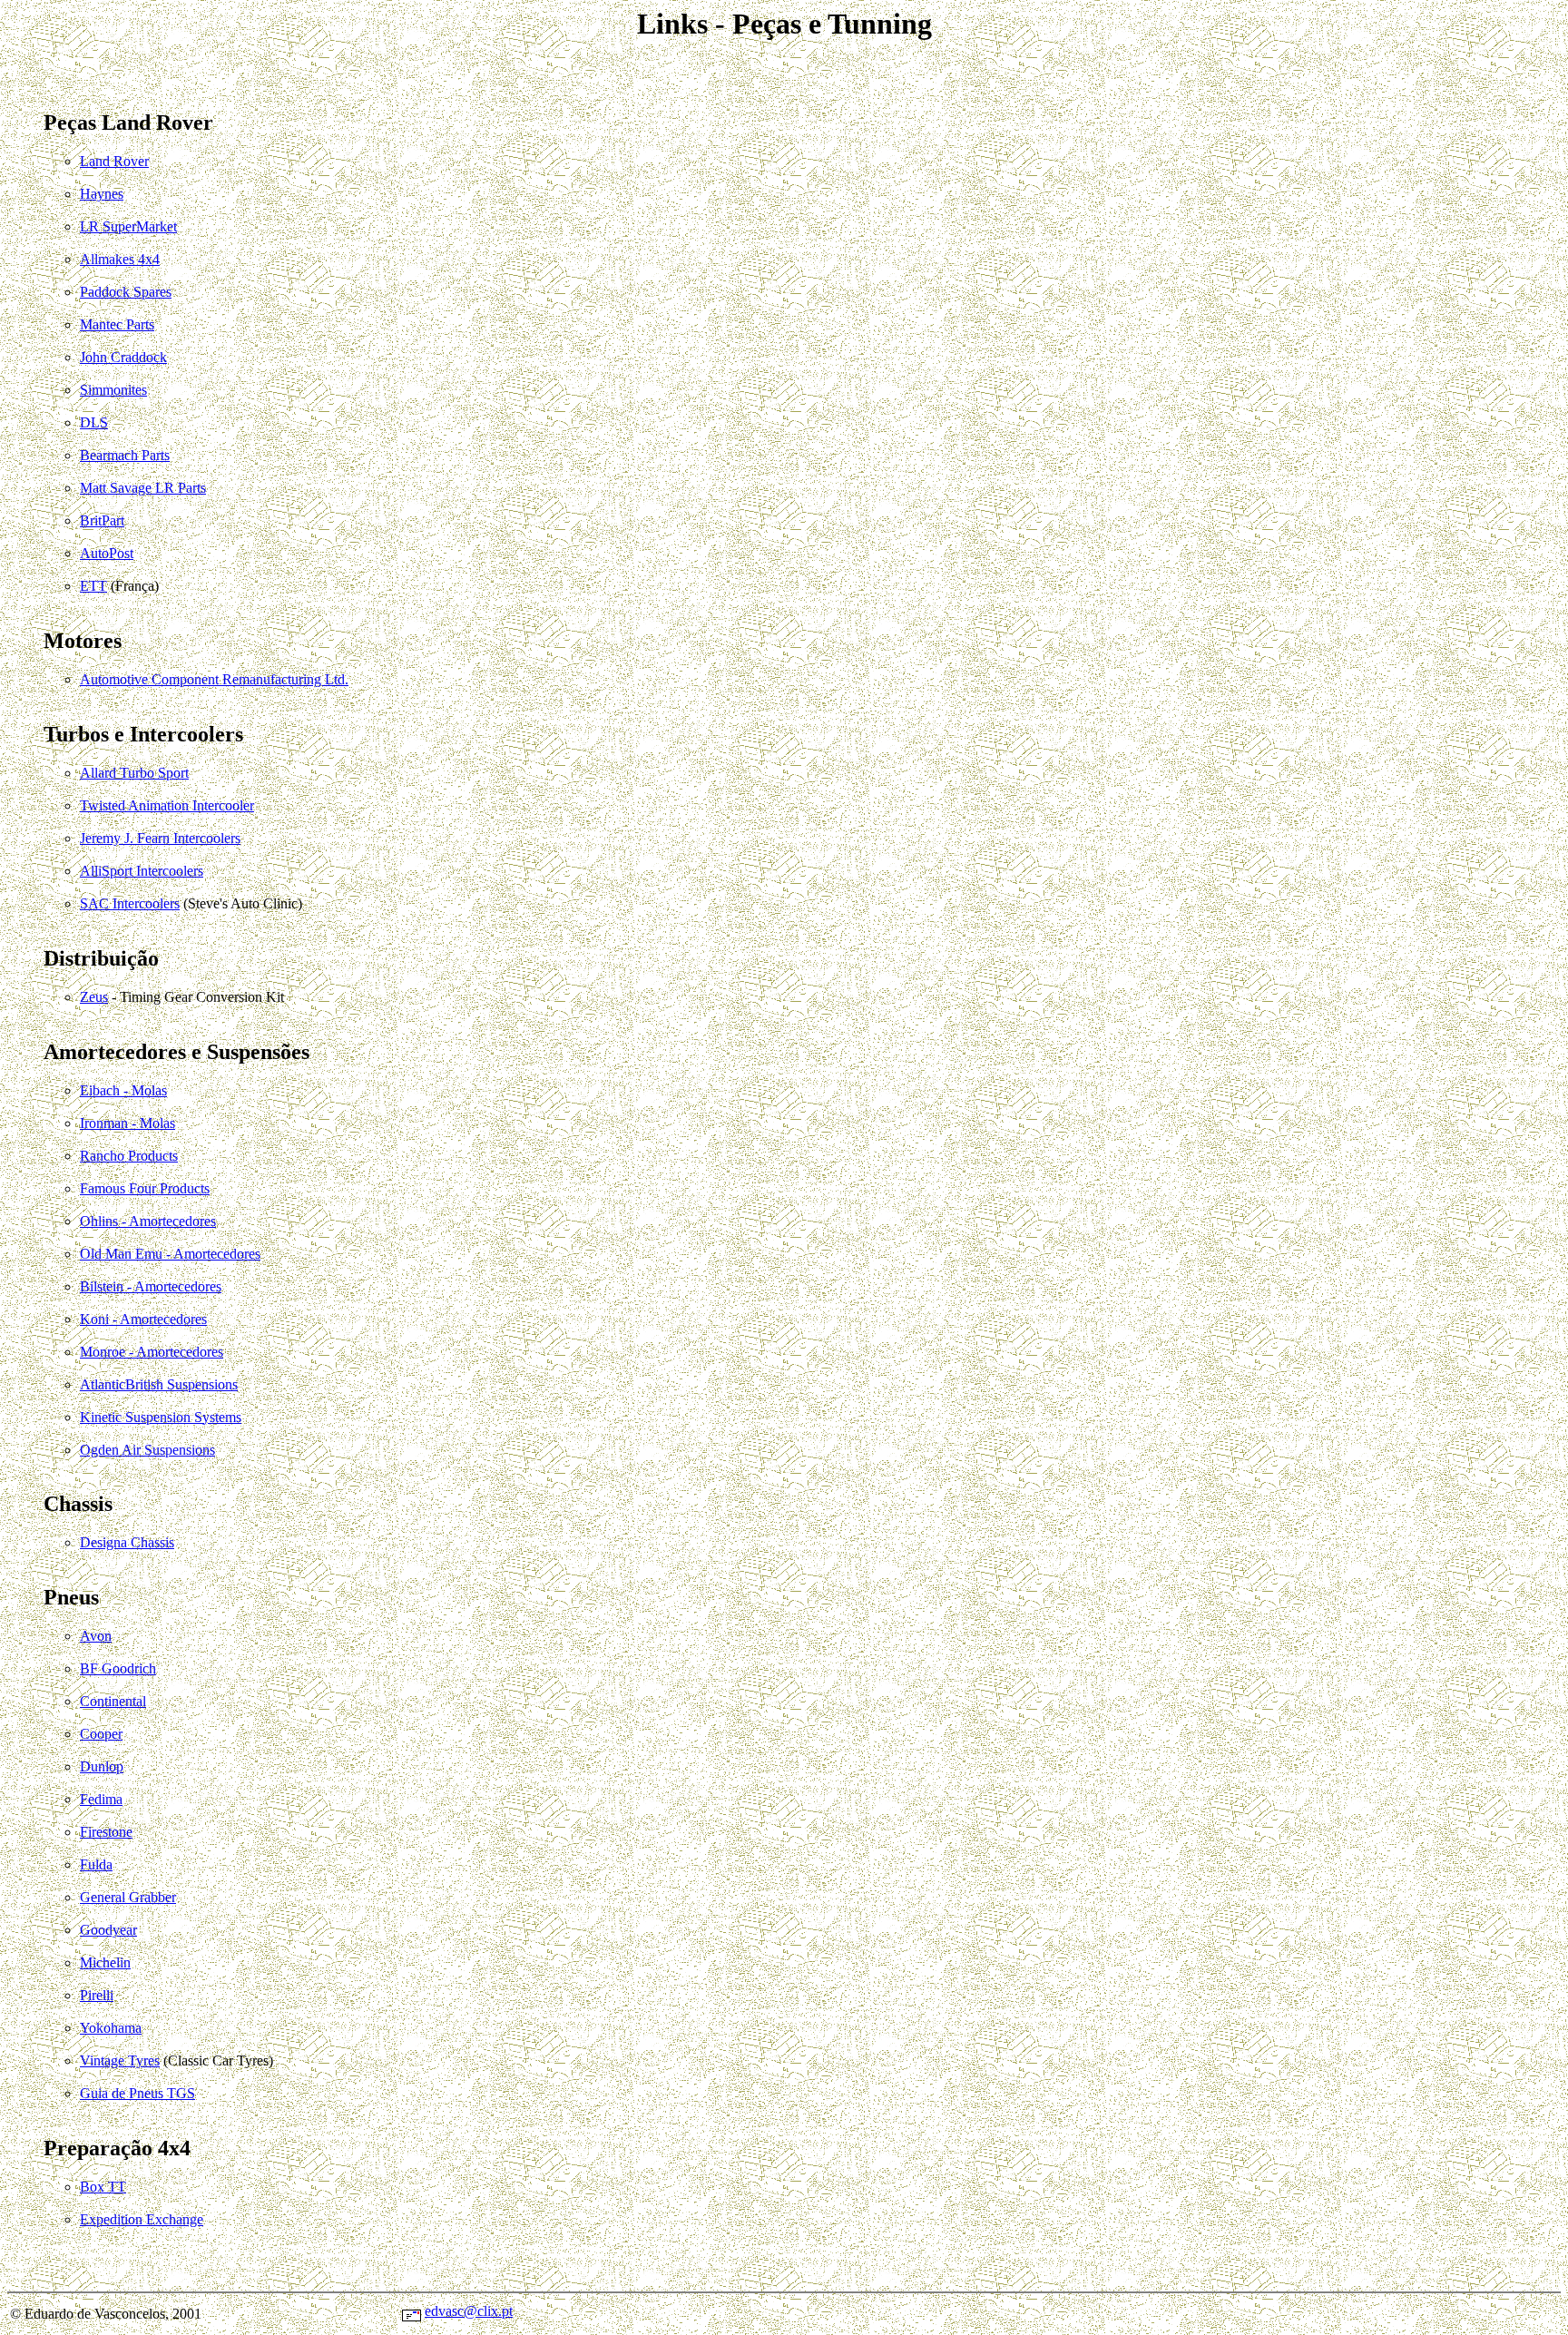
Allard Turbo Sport (134, 773)
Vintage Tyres (120, 2060)
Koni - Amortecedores (143, 1319)
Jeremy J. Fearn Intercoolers (160, 838)
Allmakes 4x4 (120, 259)
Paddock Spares (126, 292)
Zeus (94, 997)
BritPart (102, 520)
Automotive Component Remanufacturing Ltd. (214, 679)
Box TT (103, 2187)
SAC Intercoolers (130, 903)
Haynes (102, 194)
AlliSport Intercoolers (142, 871)
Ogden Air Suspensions (147, 1450)
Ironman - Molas (127, 1123)
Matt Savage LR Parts (143, 488)
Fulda (96, 1864)
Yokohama (111, 2028)
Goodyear (108, 1930)
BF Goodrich (118, 1668)
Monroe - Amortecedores (152, 1352)
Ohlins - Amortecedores (148, 1221)
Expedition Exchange (142, 2219)
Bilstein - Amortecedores (151, 1286)
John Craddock (123, 357)
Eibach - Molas (123, 1090)
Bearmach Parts (125, 455)
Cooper (101, 1734)
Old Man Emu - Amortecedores (170, 1254)
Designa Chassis (127, 1542)
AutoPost (107, 553)
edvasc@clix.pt (469, 2311)
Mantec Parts (117, 324)
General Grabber (128, 1897)
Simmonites (113, 390)
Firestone (106, 1832)
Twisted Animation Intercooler (167, 805)
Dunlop (102, 1766)
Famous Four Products (145, 1188)
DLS (94, 422)
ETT (93, 586)
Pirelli (97, 1995)
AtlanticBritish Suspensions (159, 1384)
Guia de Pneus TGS (137, 2093)
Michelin (105, 1962)
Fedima (101, 1799)
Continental (113, 1701)
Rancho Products (129, 1156)
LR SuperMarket (128, 226)
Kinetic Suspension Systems (161, 1417)
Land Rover (114, 161)
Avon (96, 1636)
